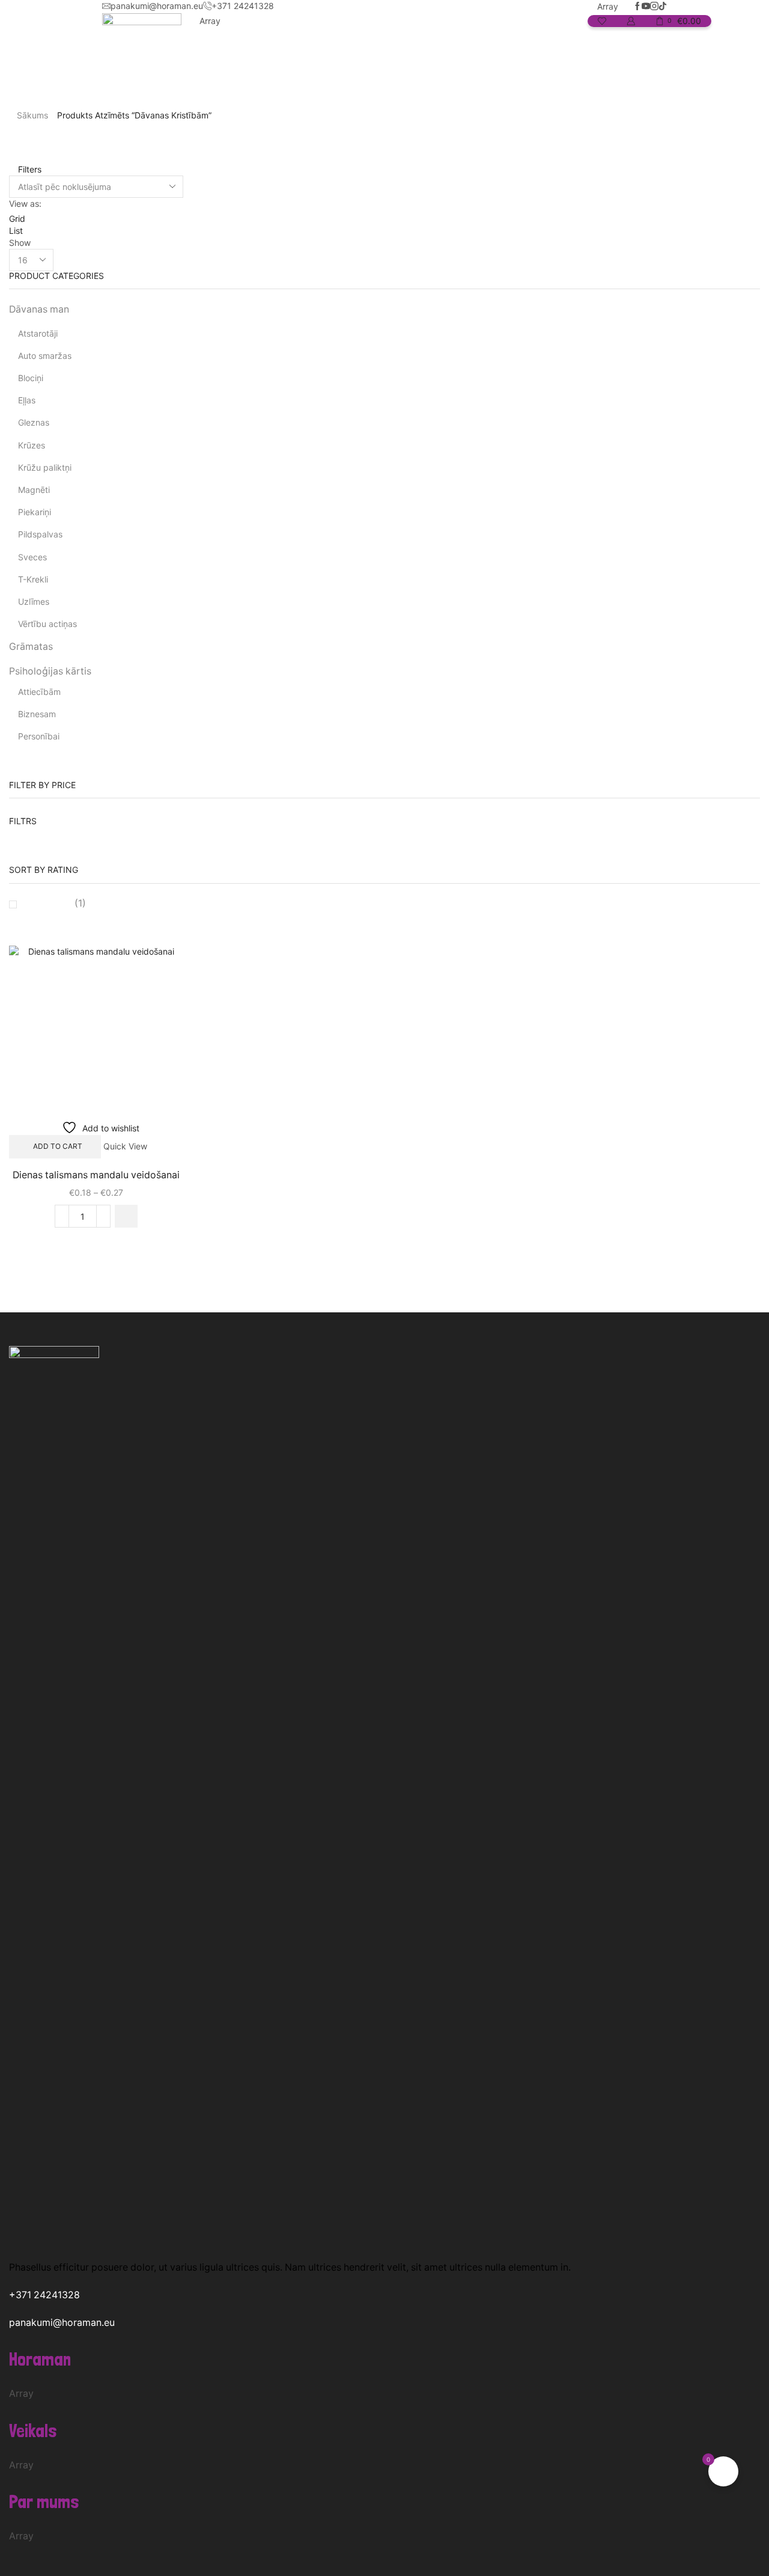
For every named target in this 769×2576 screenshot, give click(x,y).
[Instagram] (654, 7)
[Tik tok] (663, 7)
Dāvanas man (39, 309)
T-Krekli (33, 579)
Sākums (32, 115)
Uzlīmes (34, 601)
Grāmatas (31, 647)
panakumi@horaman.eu (62, 2323)
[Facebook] (637, 7)
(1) (79, 903)
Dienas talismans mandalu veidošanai (96, 1175)
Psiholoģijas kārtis (50, 671)
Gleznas (34, 422)
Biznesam (37, 714)
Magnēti (34, 490)
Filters (29, 169)
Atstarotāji (38, 333)
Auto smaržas (45, 356)
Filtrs (23, 821)
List (16, 231)
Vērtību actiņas (47, 624)
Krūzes (32, 445)
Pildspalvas (40, 534)
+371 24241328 (44, 2295)
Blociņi (31, 378)
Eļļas (27, 400)
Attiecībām (39, 692)
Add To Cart (58, 1146)
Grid (17, 219)
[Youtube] (646, 7)
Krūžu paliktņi (45, 467)
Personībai (39, 736)
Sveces (32, 557)
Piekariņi (35, 512)
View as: (25, 203)
